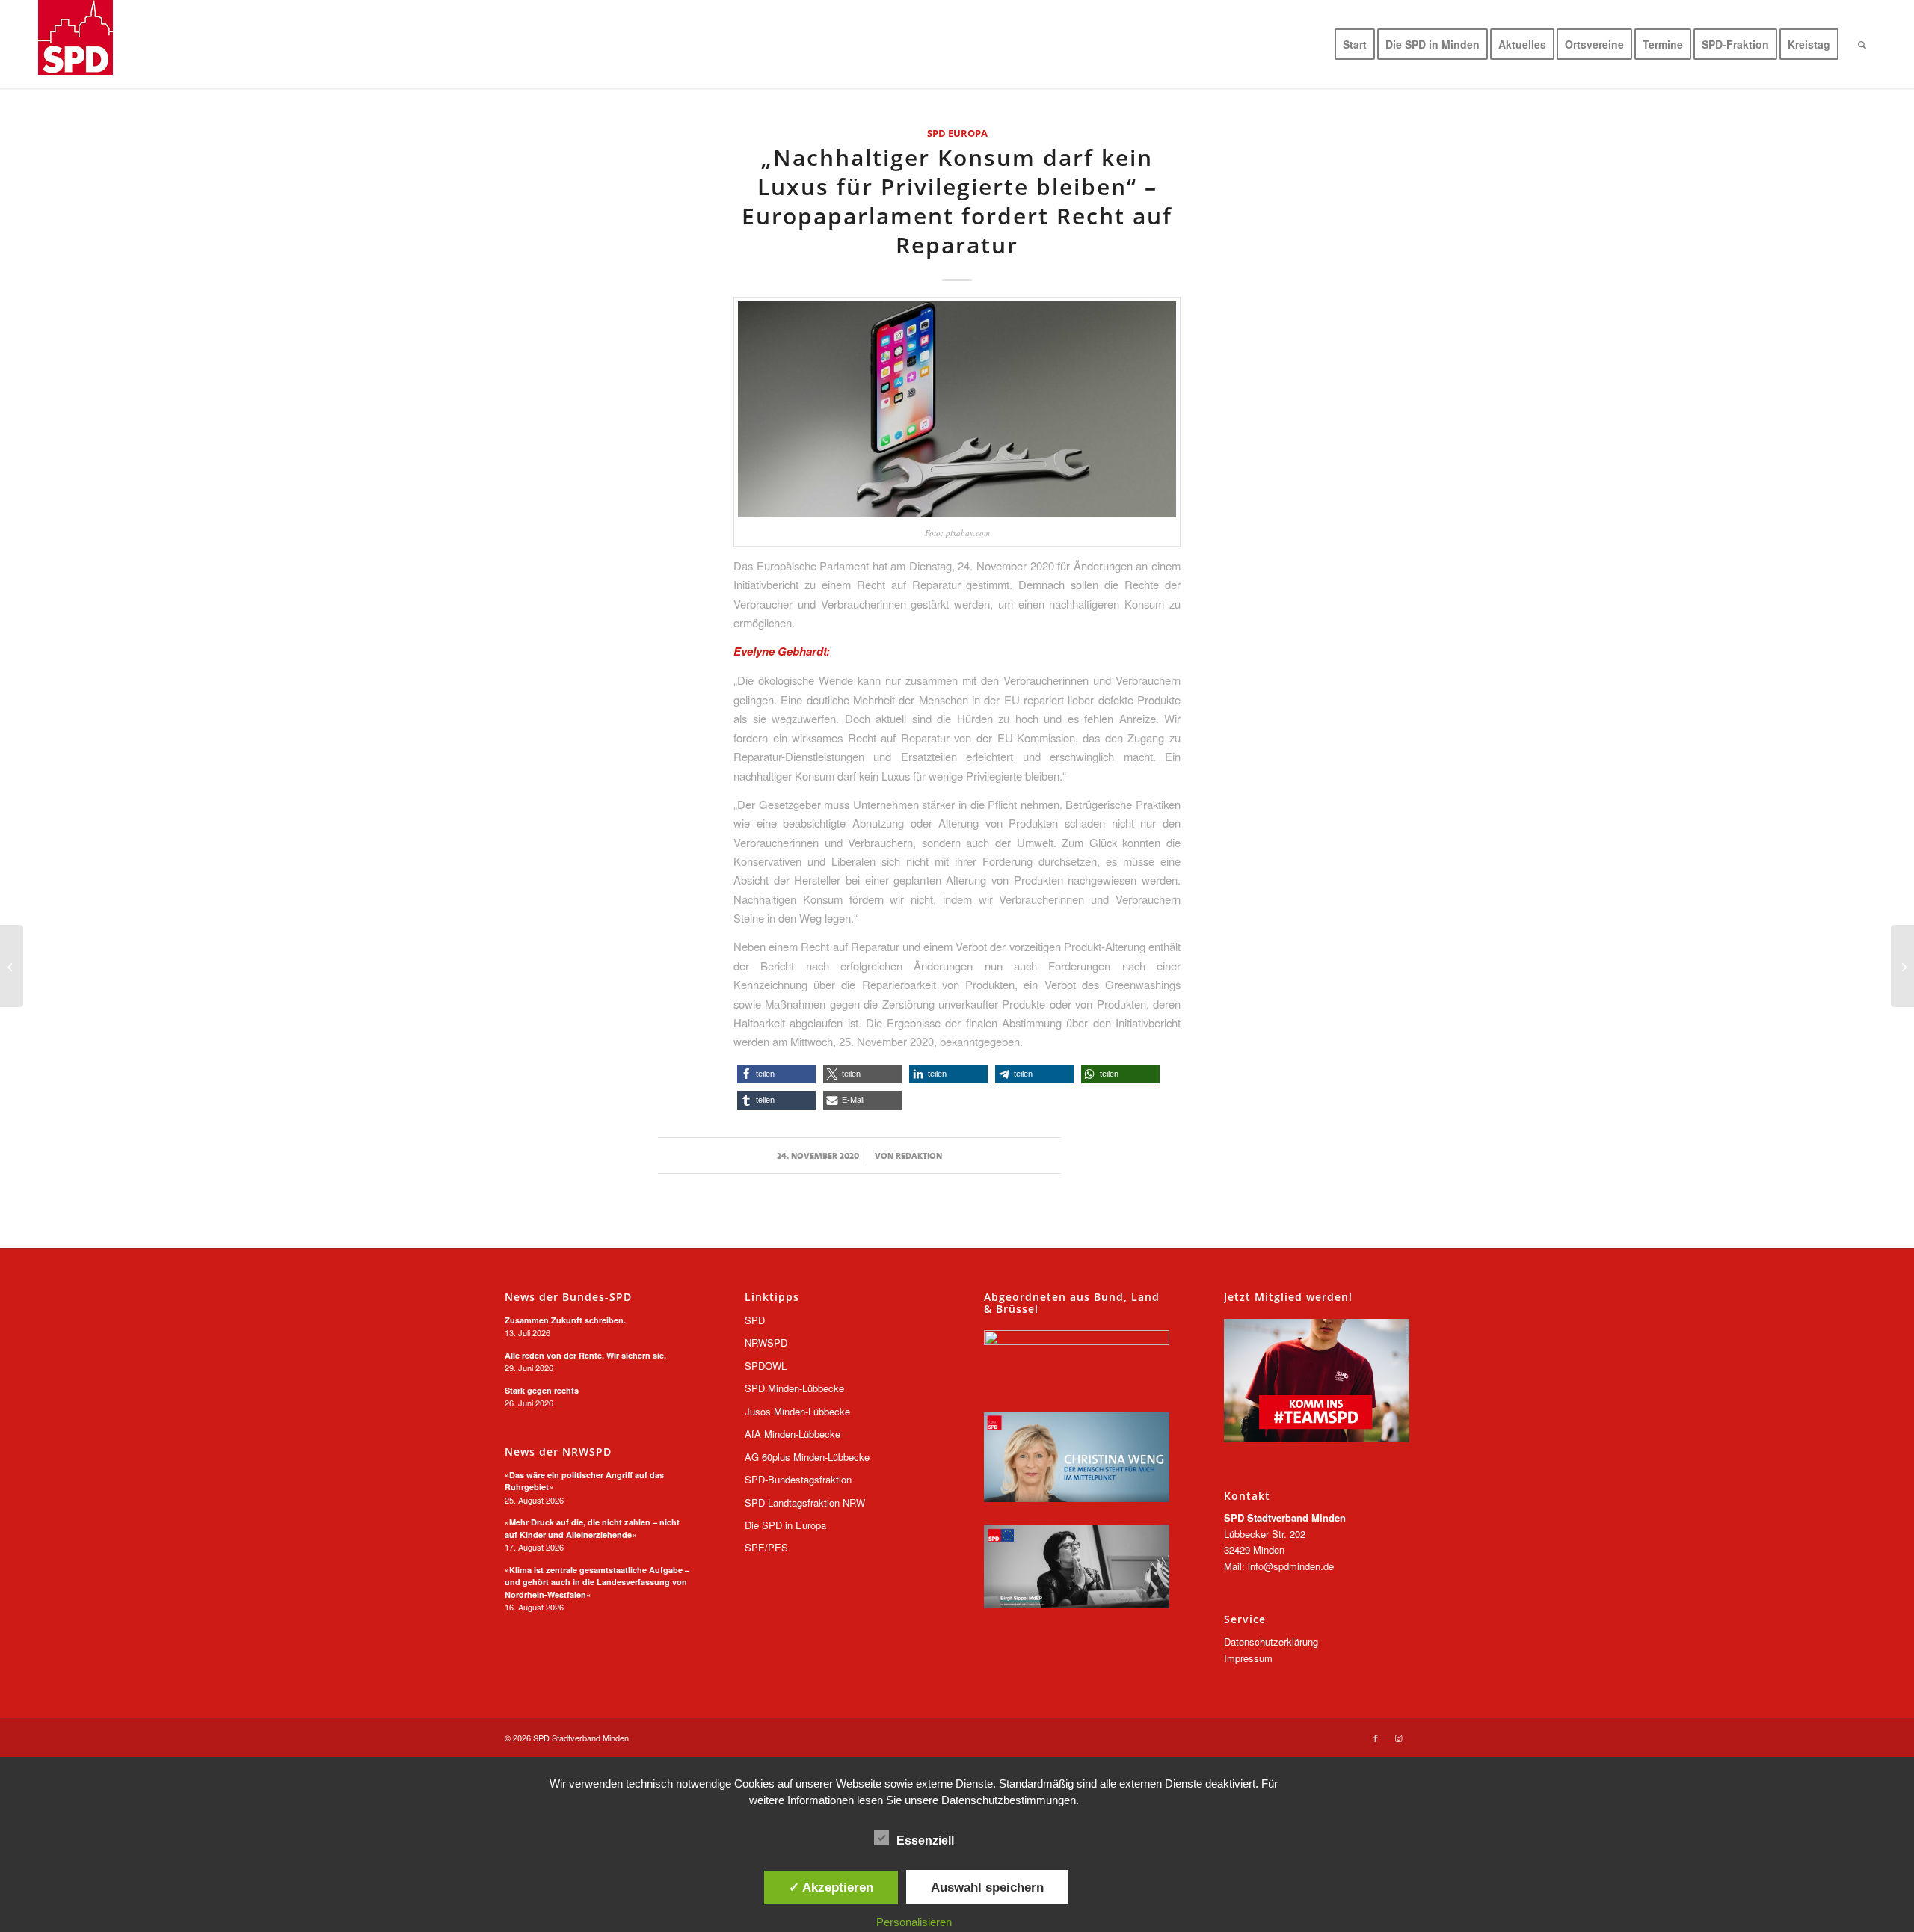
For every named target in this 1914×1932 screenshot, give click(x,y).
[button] (776, 1074)
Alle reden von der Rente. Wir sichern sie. (585, 1355)
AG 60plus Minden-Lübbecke (807, 1457)
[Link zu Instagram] (1398, 1738)
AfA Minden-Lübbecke (793, 1434)
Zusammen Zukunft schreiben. (565, 1320)
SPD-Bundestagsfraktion (798, 1479)
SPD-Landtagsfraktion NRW (805, 1502)
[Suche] (1862, 44)
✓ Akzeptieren (831, 1887)
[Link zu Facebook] (1376, 1738)
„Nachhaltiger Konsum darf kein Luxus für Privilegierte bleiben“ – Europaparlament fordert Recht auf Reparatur (957, 201)
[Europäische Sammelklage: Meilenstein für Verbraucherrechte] (12, 966)
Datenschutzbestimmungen (1009, 1800)
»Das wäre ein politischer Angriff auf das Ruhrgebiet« (584, 1481)
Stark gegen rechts (542, 1390)
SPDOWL (766, 1366)
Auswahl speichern (987, 1887)
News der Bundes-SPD (568, 1297)
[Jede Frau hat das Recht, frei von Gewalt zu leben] (1902, 966)
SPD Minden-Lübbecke (794, 1388)
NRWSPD (766, 1342)
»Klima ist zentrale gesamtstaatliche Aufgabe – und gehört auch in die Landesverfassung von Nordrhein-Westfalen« (597, 1582)
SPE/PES (766, 1547)
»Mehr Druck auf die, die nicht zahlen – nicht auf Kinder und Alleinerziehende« (592, 1528)
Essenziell (925, 1840)
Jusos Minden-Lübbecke (797, 1411)
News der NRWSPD (558, 1452)
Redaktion (919, 1156)
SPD (755, 1320)
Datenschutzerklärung (1271, 1642)
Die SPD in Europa (785, 1525)
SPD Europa (957, 133)
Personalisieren (914, 1922)
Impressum (1248, 1658)
